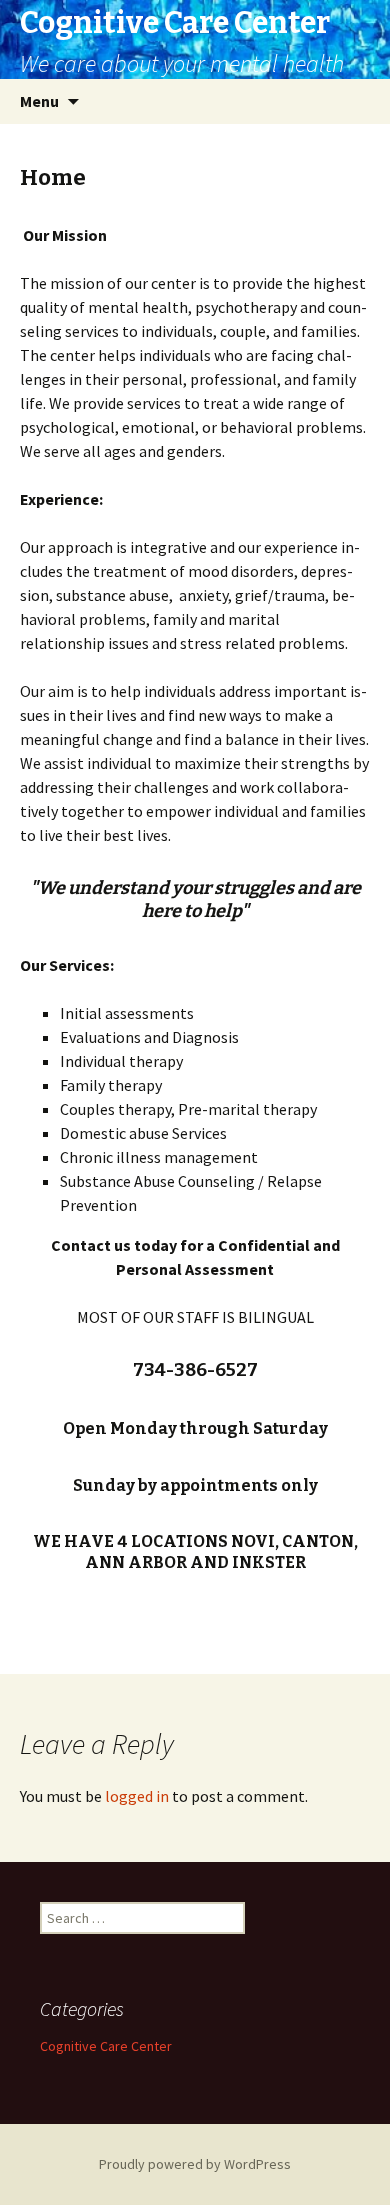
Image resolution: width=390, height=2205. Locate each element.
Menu (39, 101)
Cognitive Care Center (106, 2046)
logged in (137, 1796)
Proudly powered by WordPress (195, 2164)
